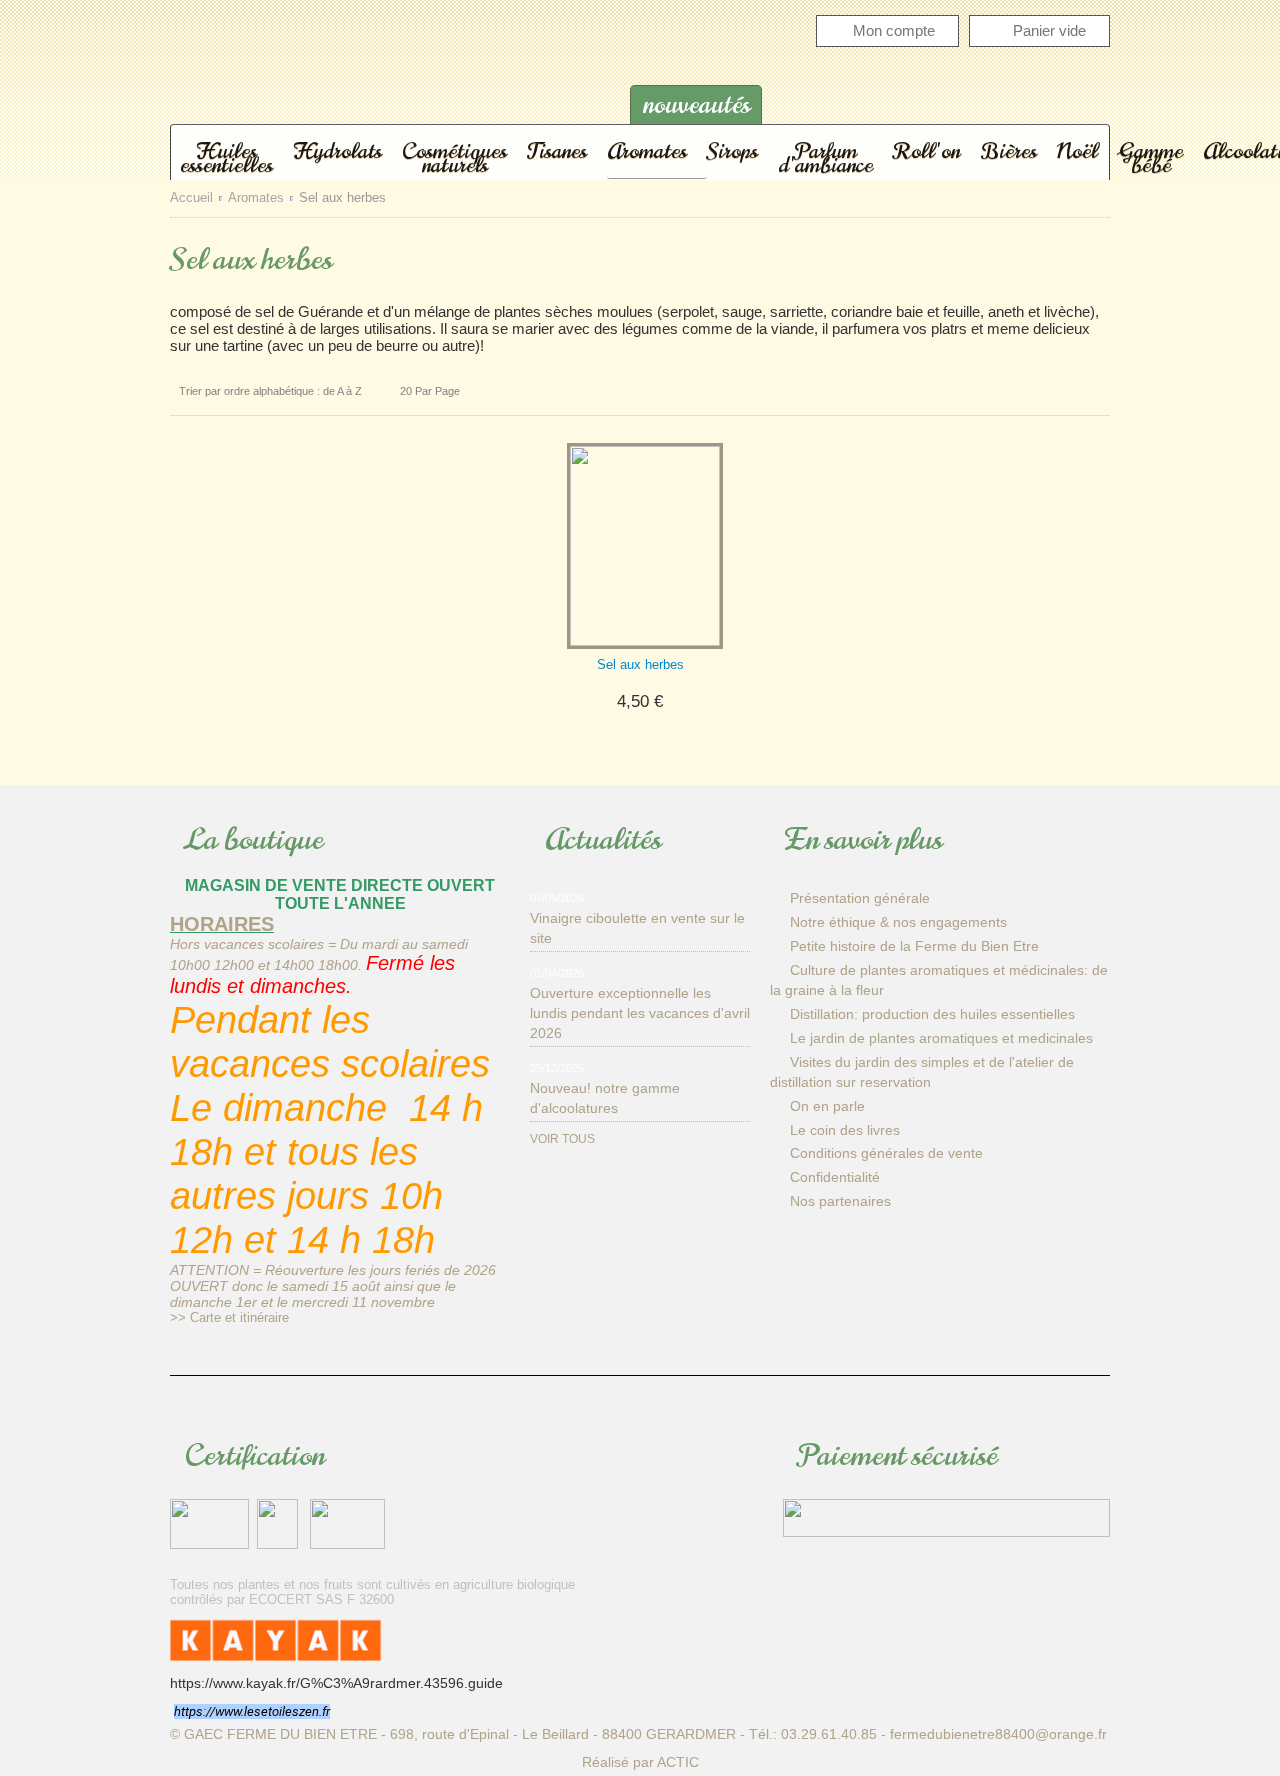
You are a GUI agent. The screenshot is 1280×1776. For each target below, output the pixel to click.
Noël (1077, 150)
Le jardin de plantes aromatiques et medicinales (941, 1038)
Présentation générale (860, 898)
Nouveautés (696, 104)
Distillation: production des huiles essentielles (932, 1014)
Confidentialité (835, 1177)
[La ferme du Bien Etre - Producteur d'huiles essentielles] (370, 83)
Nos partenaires (840, 1201)
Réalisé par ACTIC (640, 1762)
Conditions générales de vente (886, 1153)
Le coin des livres (845, 1130)
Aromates (647, 150)
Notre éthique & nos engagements (898, 922)
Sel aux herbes (640, 664)
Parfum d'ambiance (825, 157)
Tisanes (557, 150)
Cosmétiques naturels (454, 157)
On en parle (827, 1106)
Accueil (191, 198)
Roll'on (926, 150)
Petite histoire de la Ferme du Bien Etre (914, 946)
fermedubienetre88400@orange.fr (998, 1734)
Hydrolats (337, 150)
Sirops (732, 150)
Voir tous (562, 1139)
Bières (1008, 150)
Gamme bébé (1150, 157)
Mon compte (894, 31)
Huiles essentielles (226, 157)
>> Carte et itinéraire (229, 1317)
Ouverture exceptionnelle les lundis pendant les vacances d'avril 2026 (640, 1013)
